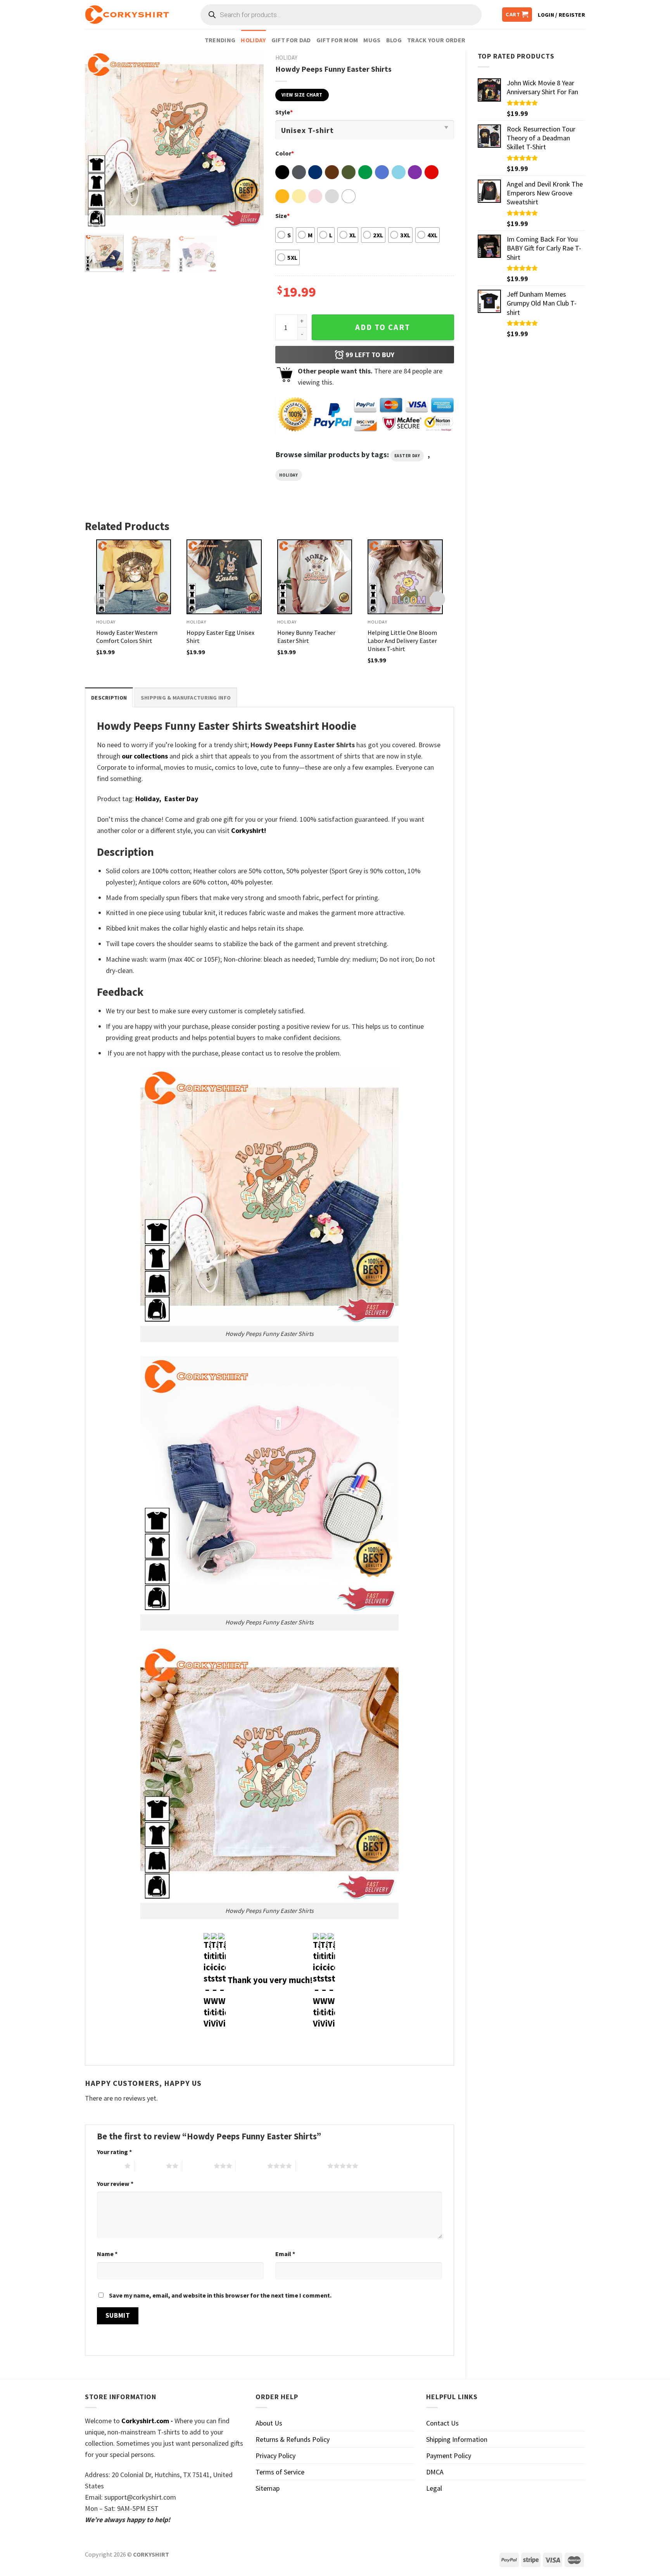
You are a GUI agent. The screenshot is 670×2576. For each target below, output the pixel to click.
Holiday (253, 40)
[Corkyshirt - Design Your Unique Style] (127, 15)
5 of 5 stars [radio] (312, 2166)
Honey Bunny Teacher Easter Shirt (306, 637)
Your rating (114, 2152)
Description (109, 698)
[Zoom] (96, 219)
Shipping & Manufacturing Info (186, 698)
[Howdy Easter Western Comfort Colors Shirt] (134, 577)
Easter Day (407, 456)
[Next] (250, 140)
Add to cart (383, 327)
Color (285, 153)
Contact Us (442, 2423)
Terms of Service (280, 2472)
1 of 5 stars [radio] (109, 2166)
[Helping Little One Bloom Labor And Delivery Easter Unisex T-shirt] (405, 577)
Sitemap (268, 2488)
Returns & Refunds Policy (293, 2439)
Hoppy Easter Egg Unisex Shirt (220, 637)
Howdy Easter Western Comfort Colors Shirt (127, 637)
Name (107, 2254)
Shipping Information (457, 2439)
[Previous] (98, 140)
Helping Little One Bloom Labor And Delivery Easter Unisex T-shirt (402, 641)
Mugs (372, 40)
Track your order (436, 40)
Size (282, 216)
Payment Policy (449, 2456)
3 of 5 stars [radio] (198, 2166)
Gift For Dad (291, 40)
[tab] (109, 697)
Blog (394, 40)
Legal (434, 2488)
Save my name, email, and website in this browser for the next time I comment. (220, 2295)
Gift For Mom (337, 40)
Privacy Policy (275, 2456)
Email (285, 2254)
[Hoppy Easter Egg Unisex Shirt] (224, 577)
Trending (220, 40)
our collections (145, 756)
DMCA (435, 2472)
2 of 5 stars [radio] (150, 2166)
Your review (115, 2184)
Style (284, 112)
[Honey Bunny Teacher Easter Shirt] (315, 577)
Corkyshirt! (249, 830)
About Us (269, 2423)
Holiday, (148, 799)
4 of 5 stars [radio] (251, 2166)
